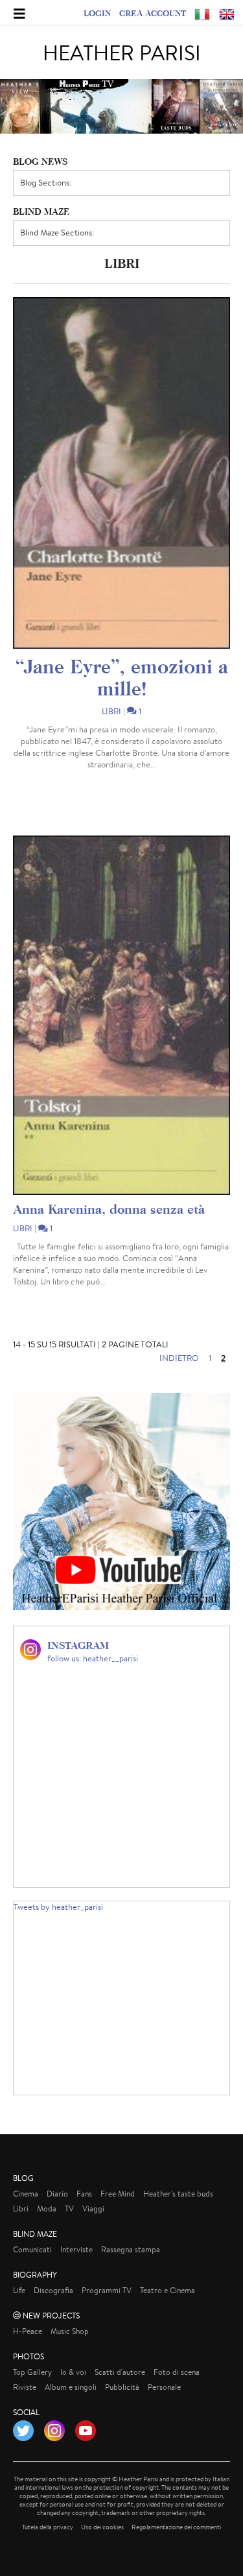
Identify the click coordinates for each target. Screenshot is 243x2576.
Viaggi (93, 2209)
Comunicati (32, 2249)
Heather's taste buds (178, 2194)
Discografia (53, 2290)
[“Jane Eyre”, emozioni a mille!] (121, 473)
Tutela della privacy (48, 2527)
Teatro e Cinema (168, 2290)
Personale (164, 2387)
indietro (179, 1358)
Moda (47, 2209)
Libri (111, 711)
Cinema (26, 2194)
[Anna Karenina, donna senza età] (121, 1015)
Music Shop (70, 2331)
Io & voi (73, 2372)
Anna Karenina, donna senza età (109, 1209)
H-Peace (28, 2331)
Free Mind (118, 2194)
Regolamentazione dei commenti (176, 2527)
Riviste (25, 2387)
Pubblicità (122, 2387)
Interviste (76, 2249)
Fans (84, 2194)
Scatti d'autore (120, 2372)
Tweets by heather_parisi (58, 1907)
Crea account (153, 13)
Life (19, 2290)
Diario (57, 2194)
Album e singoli (71, 2387)
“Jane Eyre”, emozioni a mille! (122, 677)
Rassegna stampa (131, 2249)
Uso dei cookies (102, 2527)
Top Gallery (32, 2372)
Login (97, 13)
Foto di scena (177, 2372)
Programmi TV (107, 2290)
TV (69, 2209)
